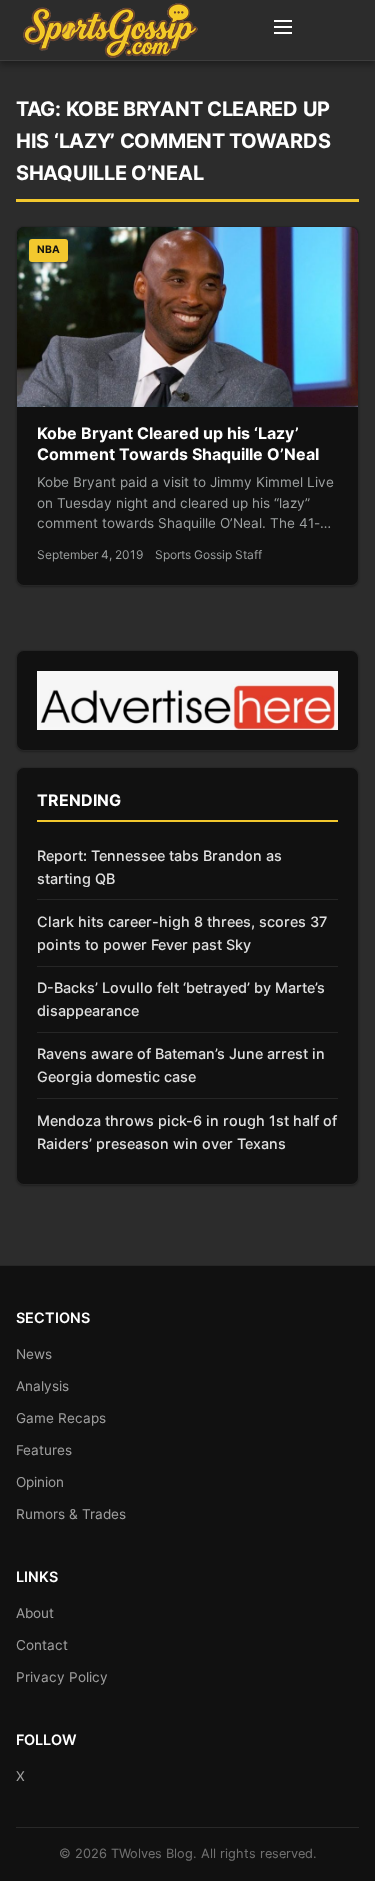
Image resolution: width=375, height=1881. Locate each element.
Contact (42, 1645)
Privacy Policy (62, 1677)
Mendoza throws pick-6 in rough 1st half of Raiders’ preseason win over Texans (187, 1132)
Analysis (42, 1386)
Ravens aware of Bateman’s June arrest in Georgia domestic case (181, 1065)
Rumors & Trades (71, 1514)
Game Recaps (61, 1418)
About (35, 1613)
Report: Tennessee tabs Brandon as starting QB (159, 867)
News (34, 1354)
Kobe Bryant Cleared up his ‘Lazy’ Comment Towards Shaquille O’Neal (178, 444)
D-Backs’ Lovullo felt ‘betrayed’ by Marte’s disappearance (181, 999)
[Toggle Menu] (283, 30)
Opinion (40, 1482)
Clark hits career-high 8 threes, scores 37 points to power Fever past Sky (182, 933)
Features (44, 1450)
